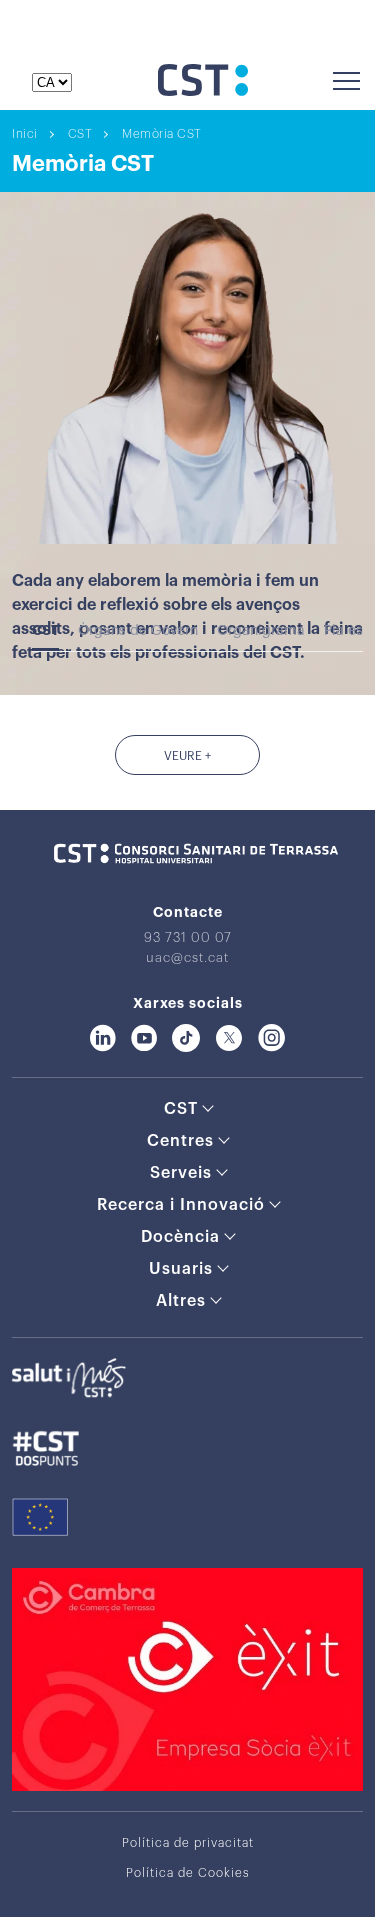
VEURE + (187, 756)
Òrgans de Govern (138, 631)
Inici (25, 134)
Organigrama (261, 631)
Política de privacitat (188, 1843)
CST (80, 134)
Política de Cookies (188, 1873)
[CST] (203, 91)
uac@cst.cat (187, 957)
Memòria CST (162, 134)
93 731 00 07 (188, 937)
